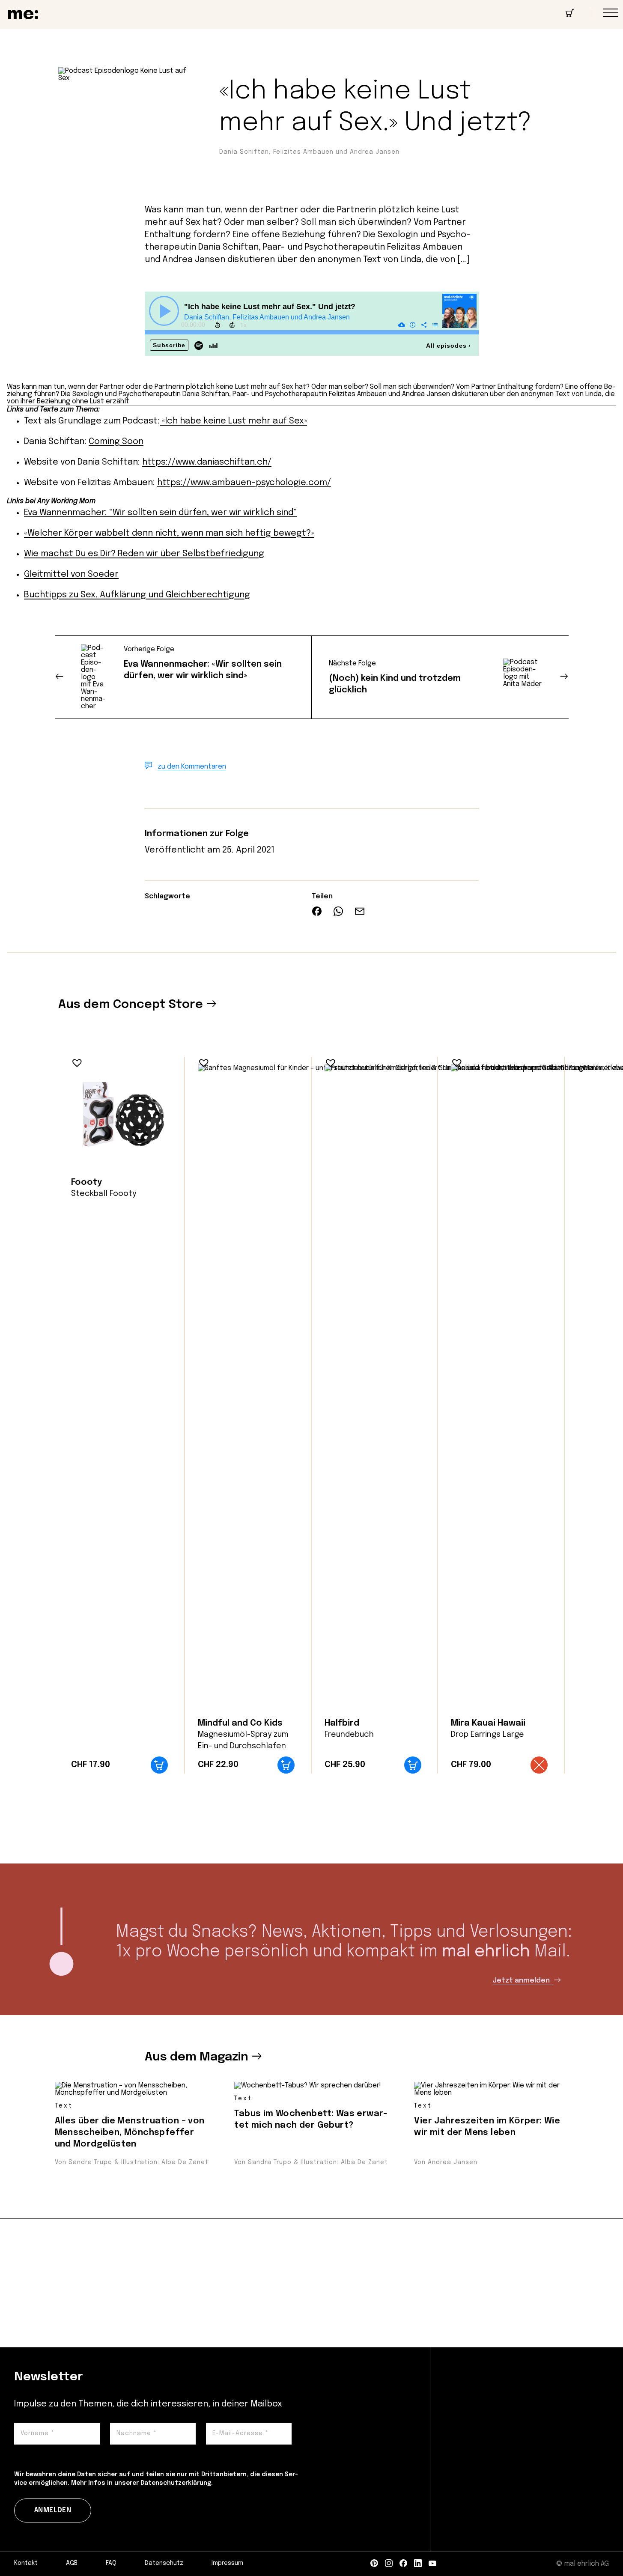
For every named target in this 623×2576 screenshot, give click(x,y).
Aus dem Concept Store (131, 1005)
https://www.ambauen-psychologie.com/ (244, 483)
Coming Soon (116, 442)
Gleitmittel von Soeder (71, 574)
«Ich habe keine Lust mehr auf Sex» (233, 421)
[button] (75, 1061)
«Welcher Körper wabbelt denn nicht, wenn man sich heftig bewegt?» (169, 533)
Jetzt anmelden (522, 1981)
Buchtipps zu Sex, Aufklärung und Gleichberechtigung (137, 595)
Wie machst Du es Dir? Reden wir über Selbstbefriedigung (144, 554)
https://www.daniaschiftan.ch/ (207, 462)
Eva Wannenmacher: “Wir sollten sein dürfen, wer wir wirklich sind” (160, 513)
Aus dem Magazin (197, 2057)
